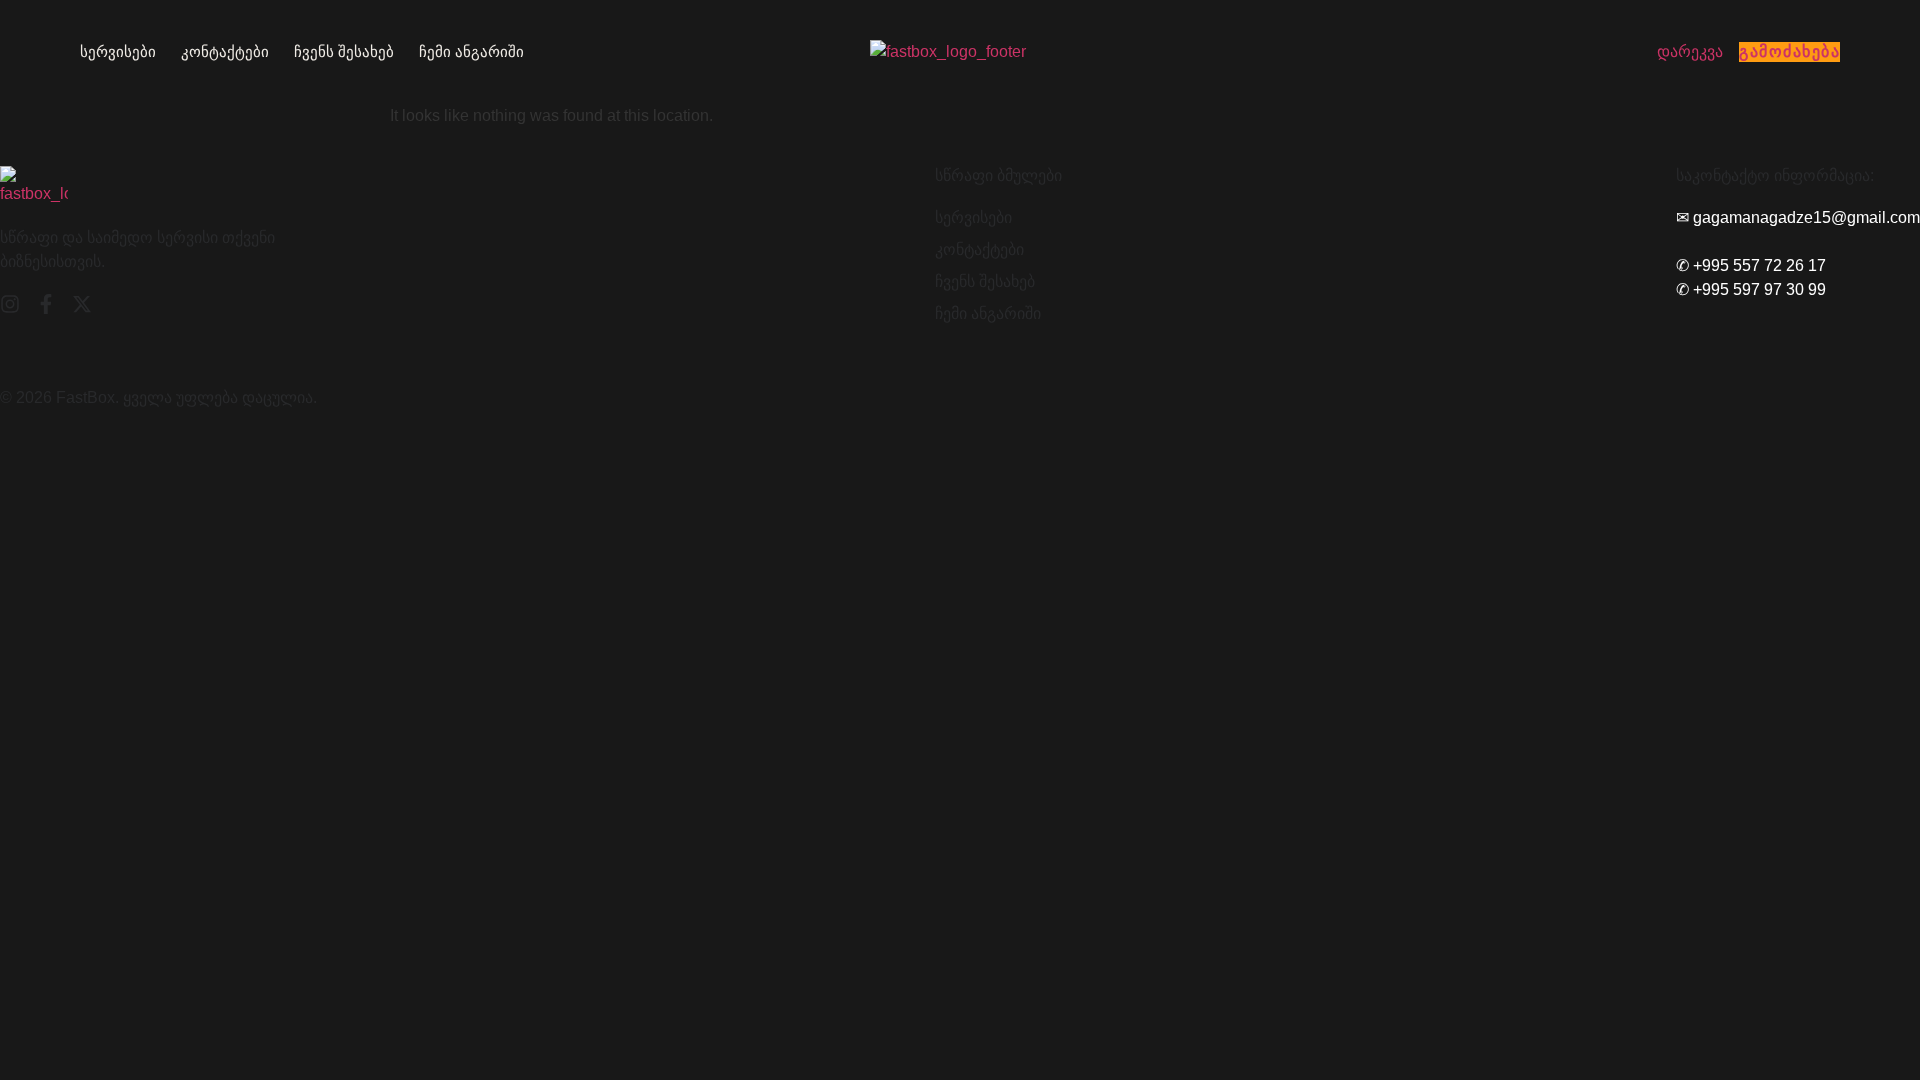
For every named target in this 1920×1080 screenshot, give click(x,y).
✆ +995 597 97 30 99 (1751, 289)
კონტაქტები (225, 51)
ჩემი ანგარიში (471, 51)
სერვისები (118, 51)
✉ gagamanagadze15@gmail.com (1798, 217)
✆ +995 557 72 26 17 (1751, 265)
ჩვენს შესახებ (344, 51)
